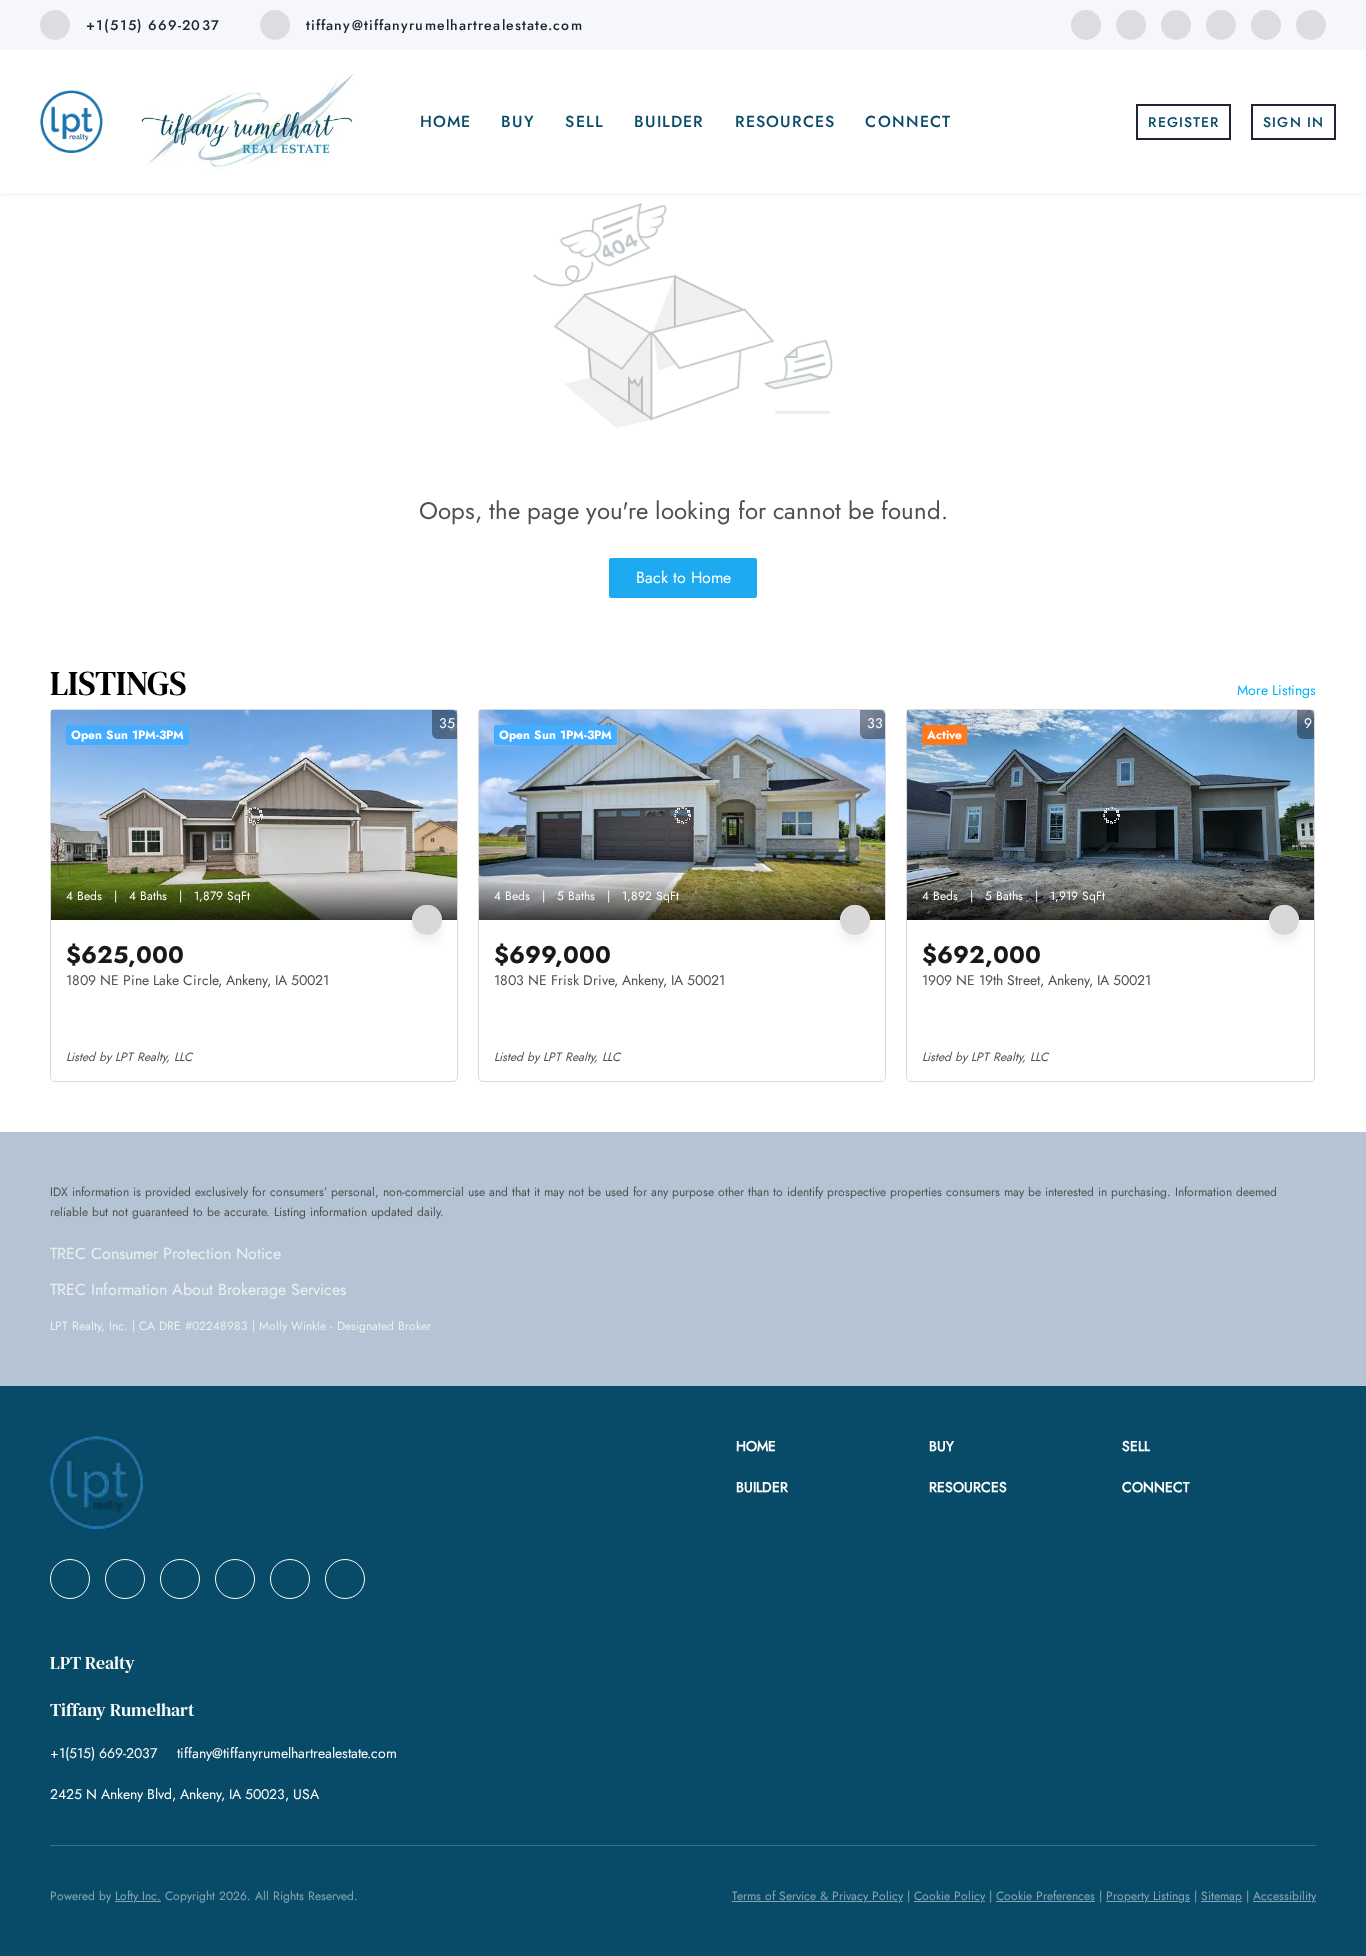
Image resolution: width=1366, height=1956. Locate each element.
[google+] (1311, 23)
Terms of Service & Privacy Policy (817, 1896)
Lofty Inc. (138, 1896)
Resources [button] (785, 121)
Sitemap (1221, 1896)
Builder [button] (669, 121)
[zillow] (1221, 23)
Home (445, 121)
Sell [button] (584, 121)
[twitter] (1176, 23)
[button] (832, 1446)
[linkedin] (1131, 23)
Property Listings (1148, 1896)
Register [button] (1183, 122)
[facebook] (1086, 23)
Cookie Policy (949, 1896)
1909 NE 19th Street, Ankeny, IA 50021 (1036, 980)
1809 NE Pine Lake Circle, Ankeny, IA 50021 (197, 980)
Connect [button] (908, 121)
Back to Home (683, 577)
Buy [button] (518, 121)
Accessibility (1284, 1896)
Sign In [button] (1293, 122)
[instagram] (1266, 23)
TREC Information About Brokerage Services (198, 1289)
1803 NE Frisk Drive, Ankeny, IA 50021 (609, 980)
